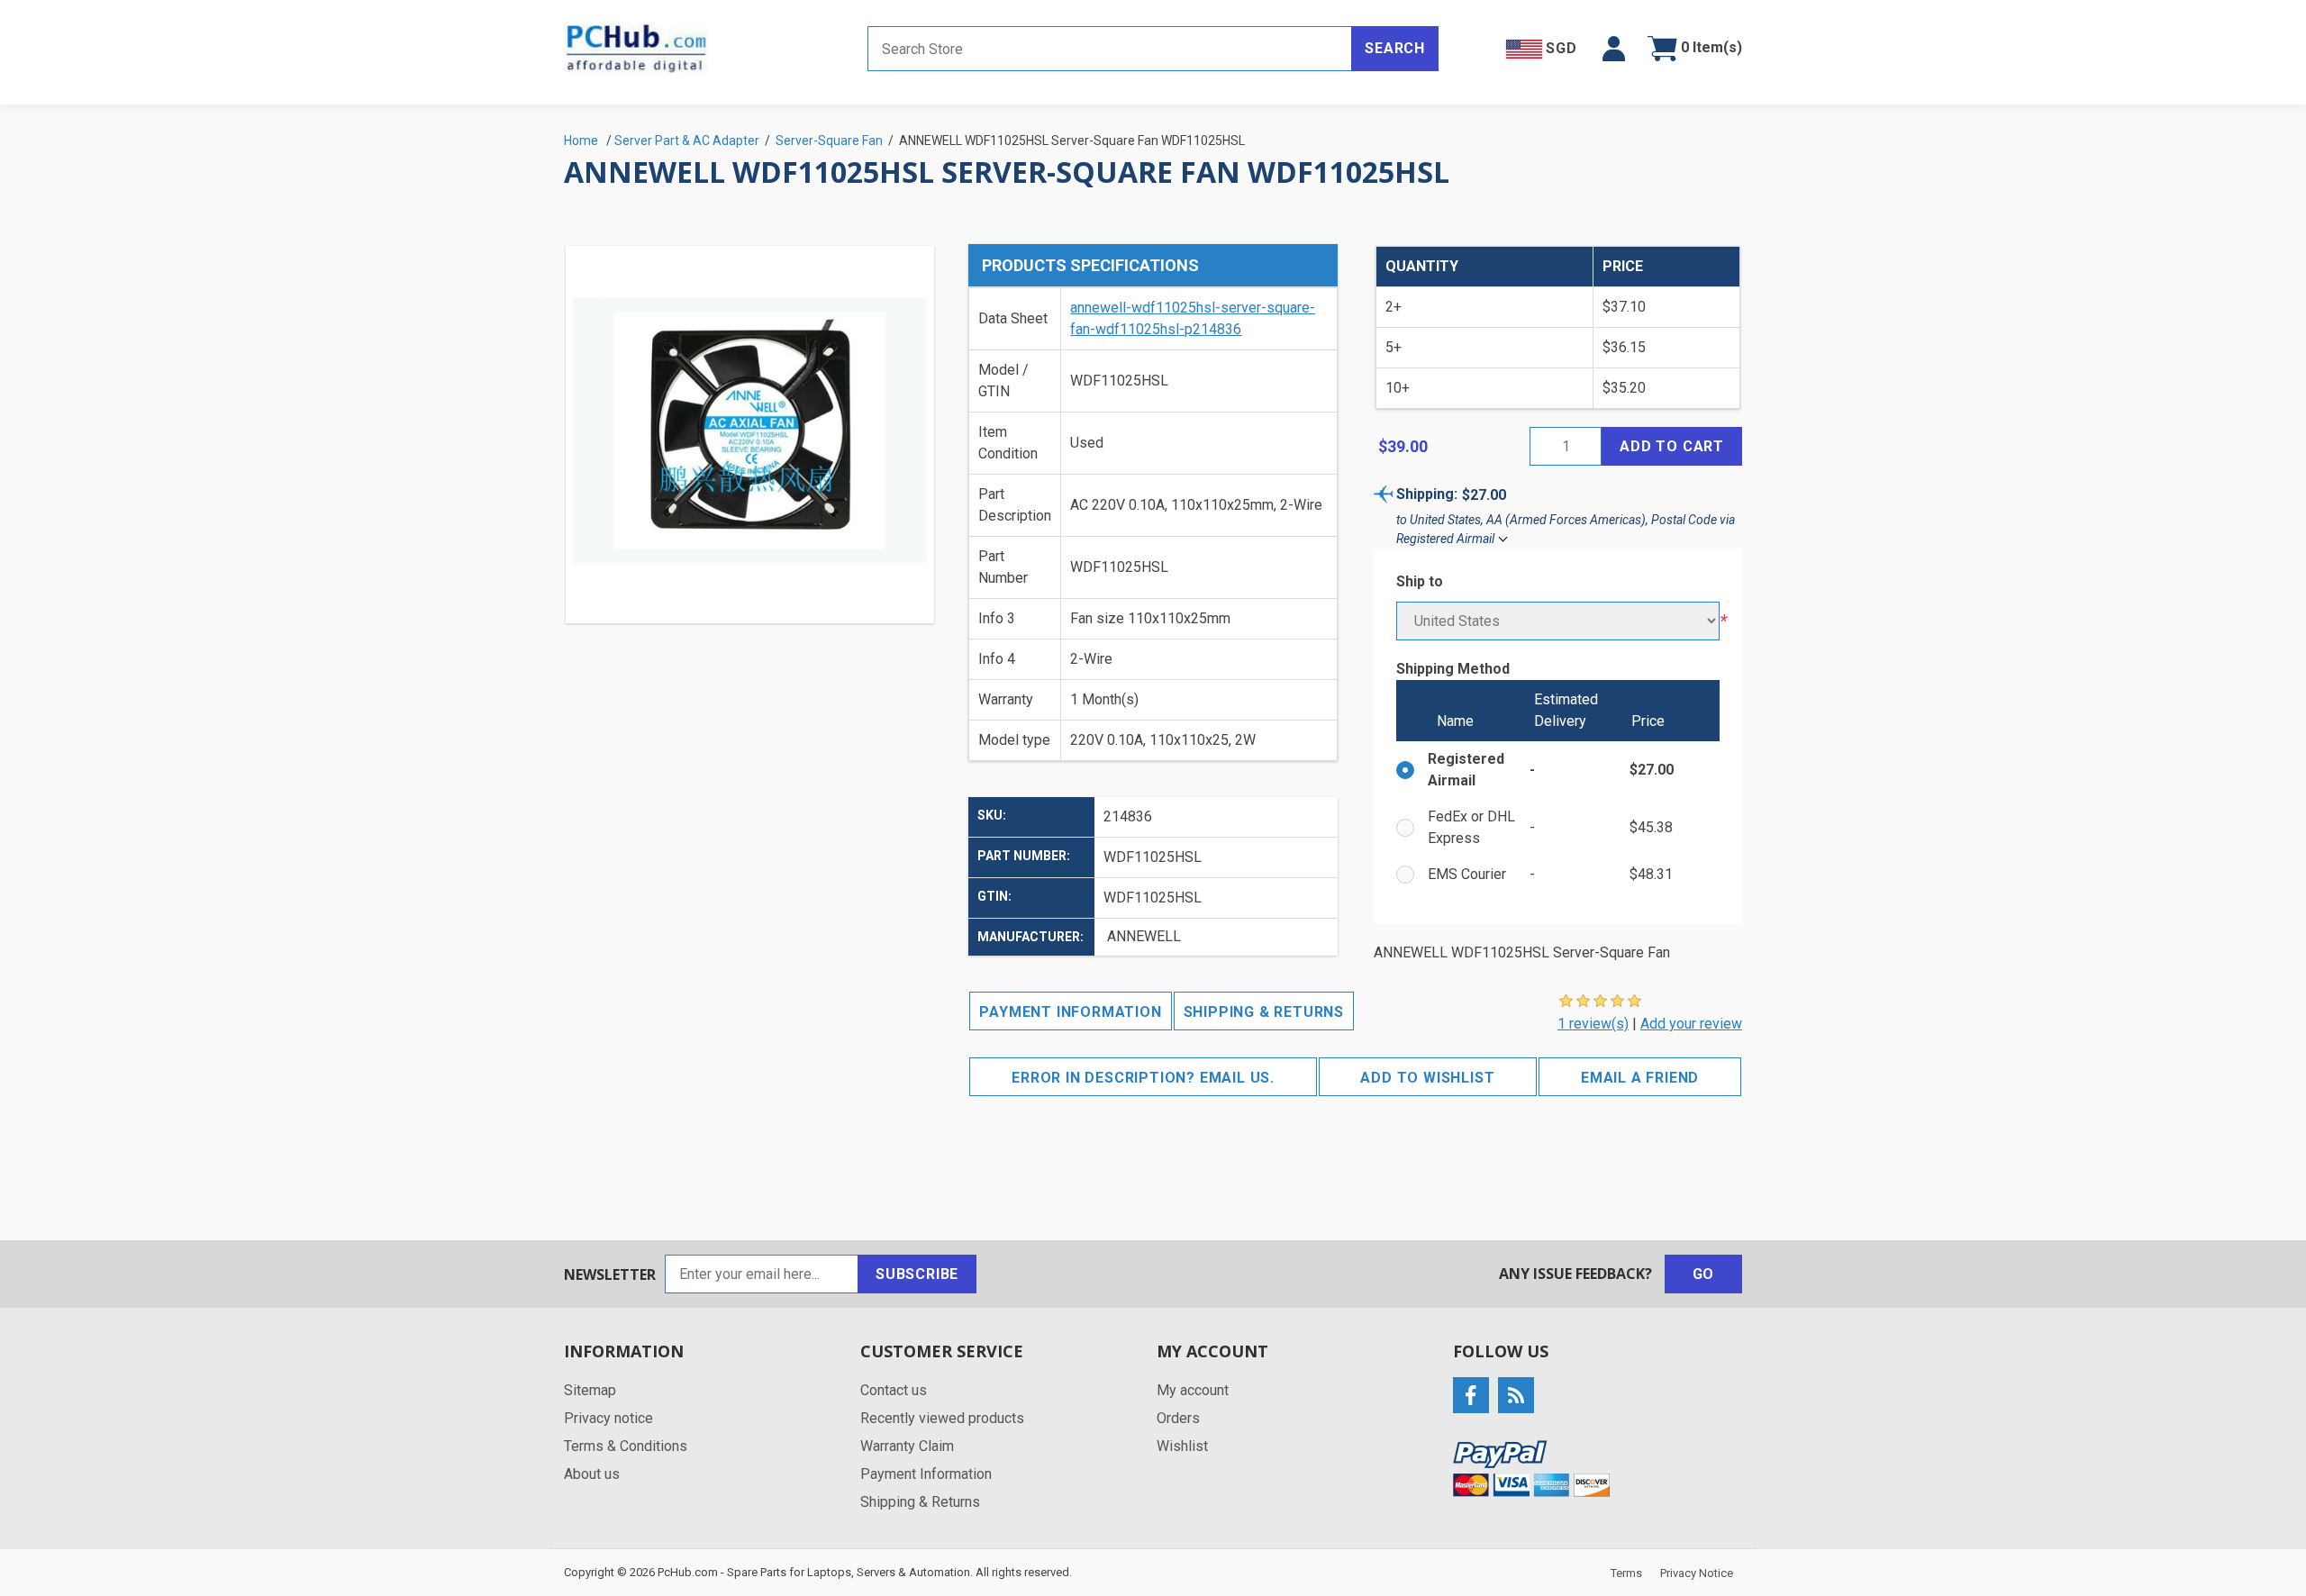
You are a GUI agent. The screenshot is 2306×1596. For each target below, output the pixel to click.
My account (1193, 1390)
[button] (1614, 49)
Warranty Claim (907, 1446)
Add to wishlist (1427, 1078)
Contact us (894, 1390)
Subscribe (917, 1274)
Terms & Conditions (626, 1446)
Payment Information (1070, 1012)
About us (592, 1474)
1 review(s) (1593, 1024)
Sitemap (590, 1390)
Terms (1626, 1573)
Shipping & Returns (1264, 1012)
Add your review (1691, 1024)
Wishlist (1182, 1446)
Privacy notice (608, 1418)
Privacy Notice (1697, 1573)
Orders (1178, 1418)
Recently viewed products (942, 1418)
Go (1704, 1274)
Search (1395, 48)
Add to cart (1672, 446)
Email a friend (1640, 1078)
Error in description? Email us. (1143, 1078)
